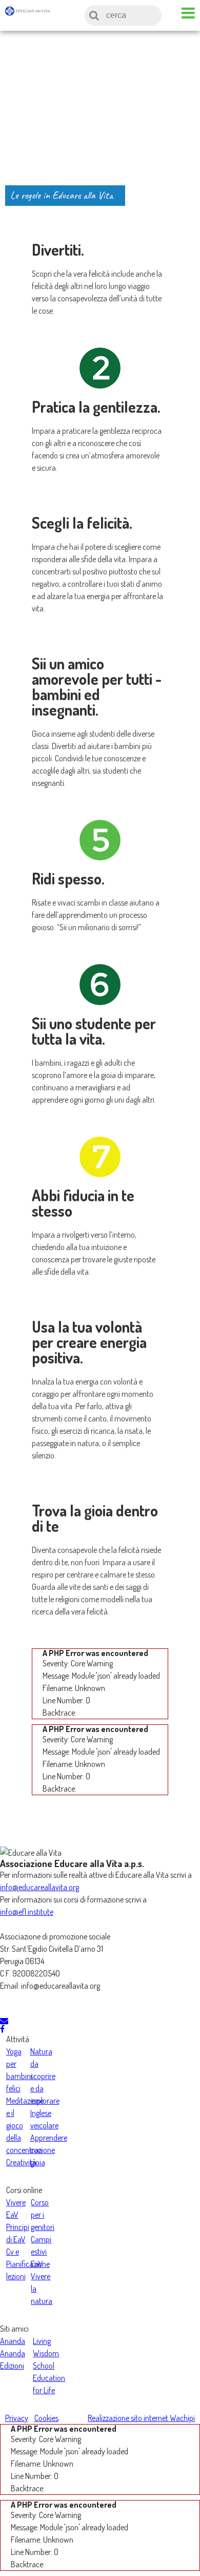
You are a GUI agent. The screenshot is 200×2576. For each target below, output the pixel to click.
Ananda (13, 2341)
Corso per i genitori (43, 2215)
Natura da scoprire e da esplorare (45, 2076)
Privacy (17, 2418)
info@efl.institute (27, 1912)
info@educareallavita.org (39, 1887)
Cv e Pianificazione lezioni (28, 2264)
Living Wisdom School (46, 2353)
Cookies (46, 2418)
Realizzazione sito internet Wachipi (141, 2418)
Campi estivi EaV (41, 2252)
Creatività (21, 2162)
